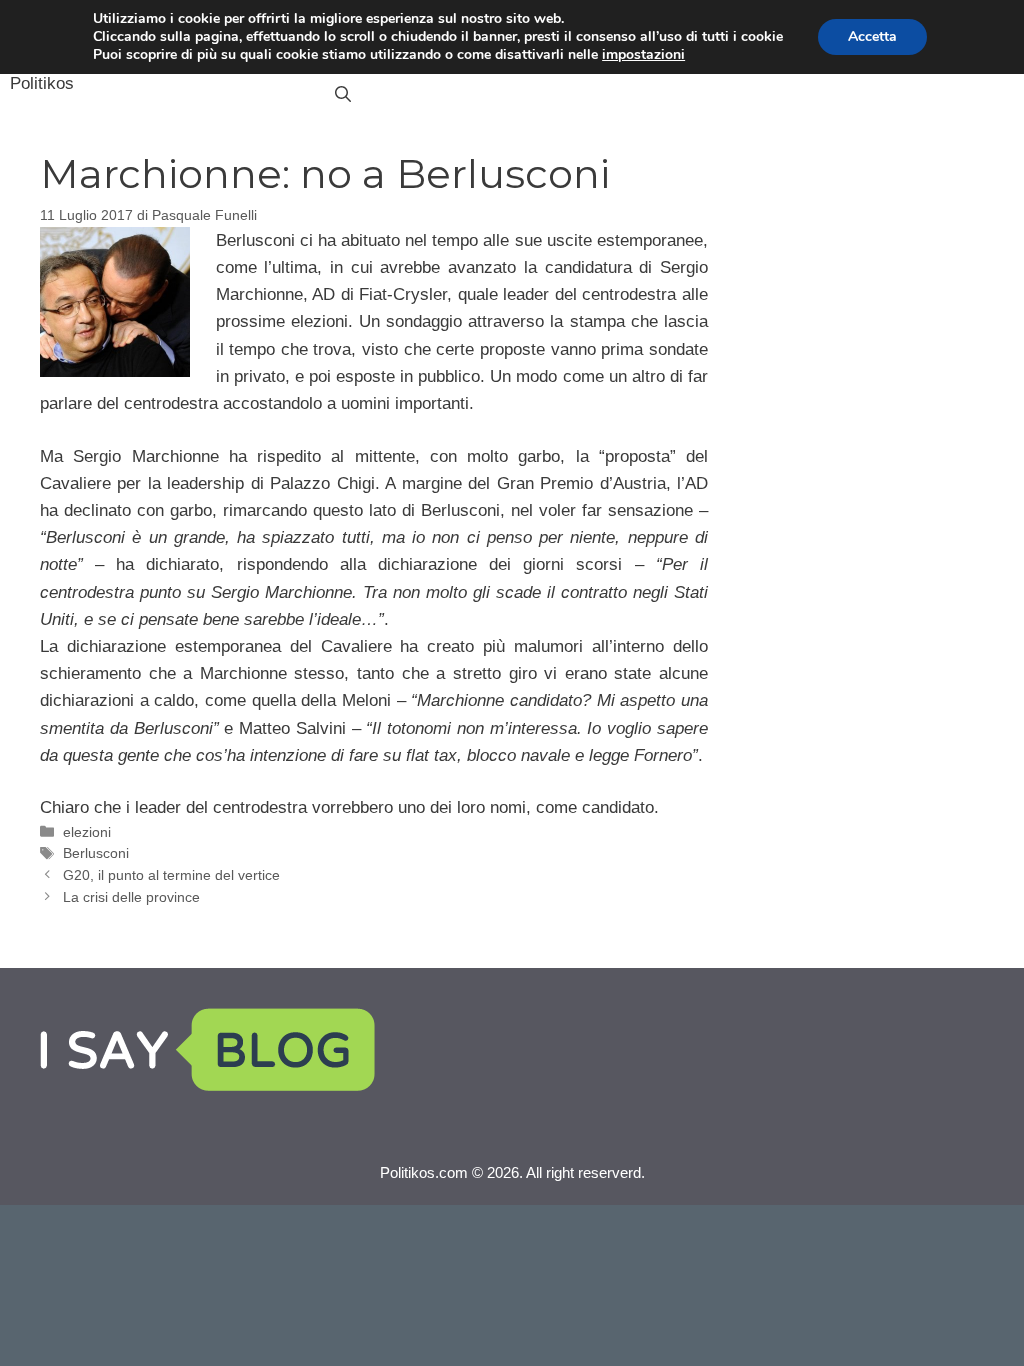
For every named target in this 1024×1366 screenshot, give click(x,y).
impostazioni (643, 55)
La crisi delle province (131, 897)
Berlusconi (96, 853)
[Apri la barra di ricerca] (343, 95)
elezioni (87, 832)
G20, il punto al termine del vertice (171, 875)
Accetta (872, 36)
